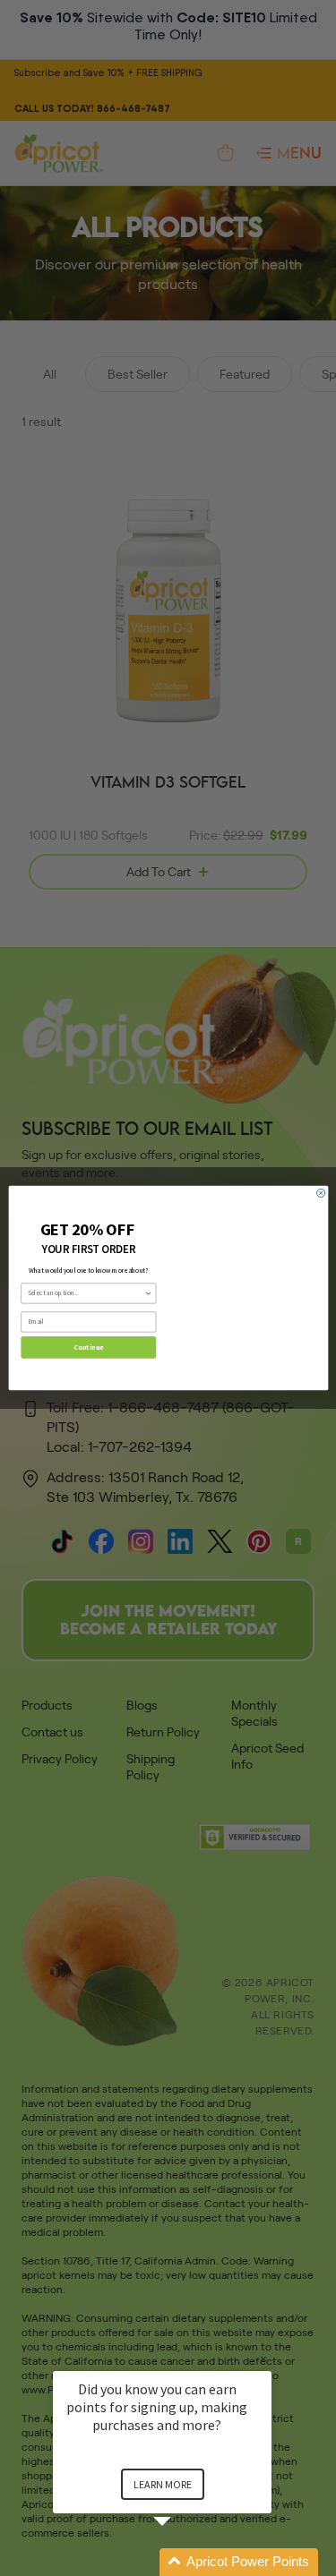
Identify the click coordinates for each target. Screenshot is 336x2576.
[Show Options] (148, 1293)
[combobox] (86, 1293)
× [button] (263, 2359)
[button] (184, 2562)
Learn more (163, 2484)
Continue (88, 1347)
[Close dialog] (320, 1193)
